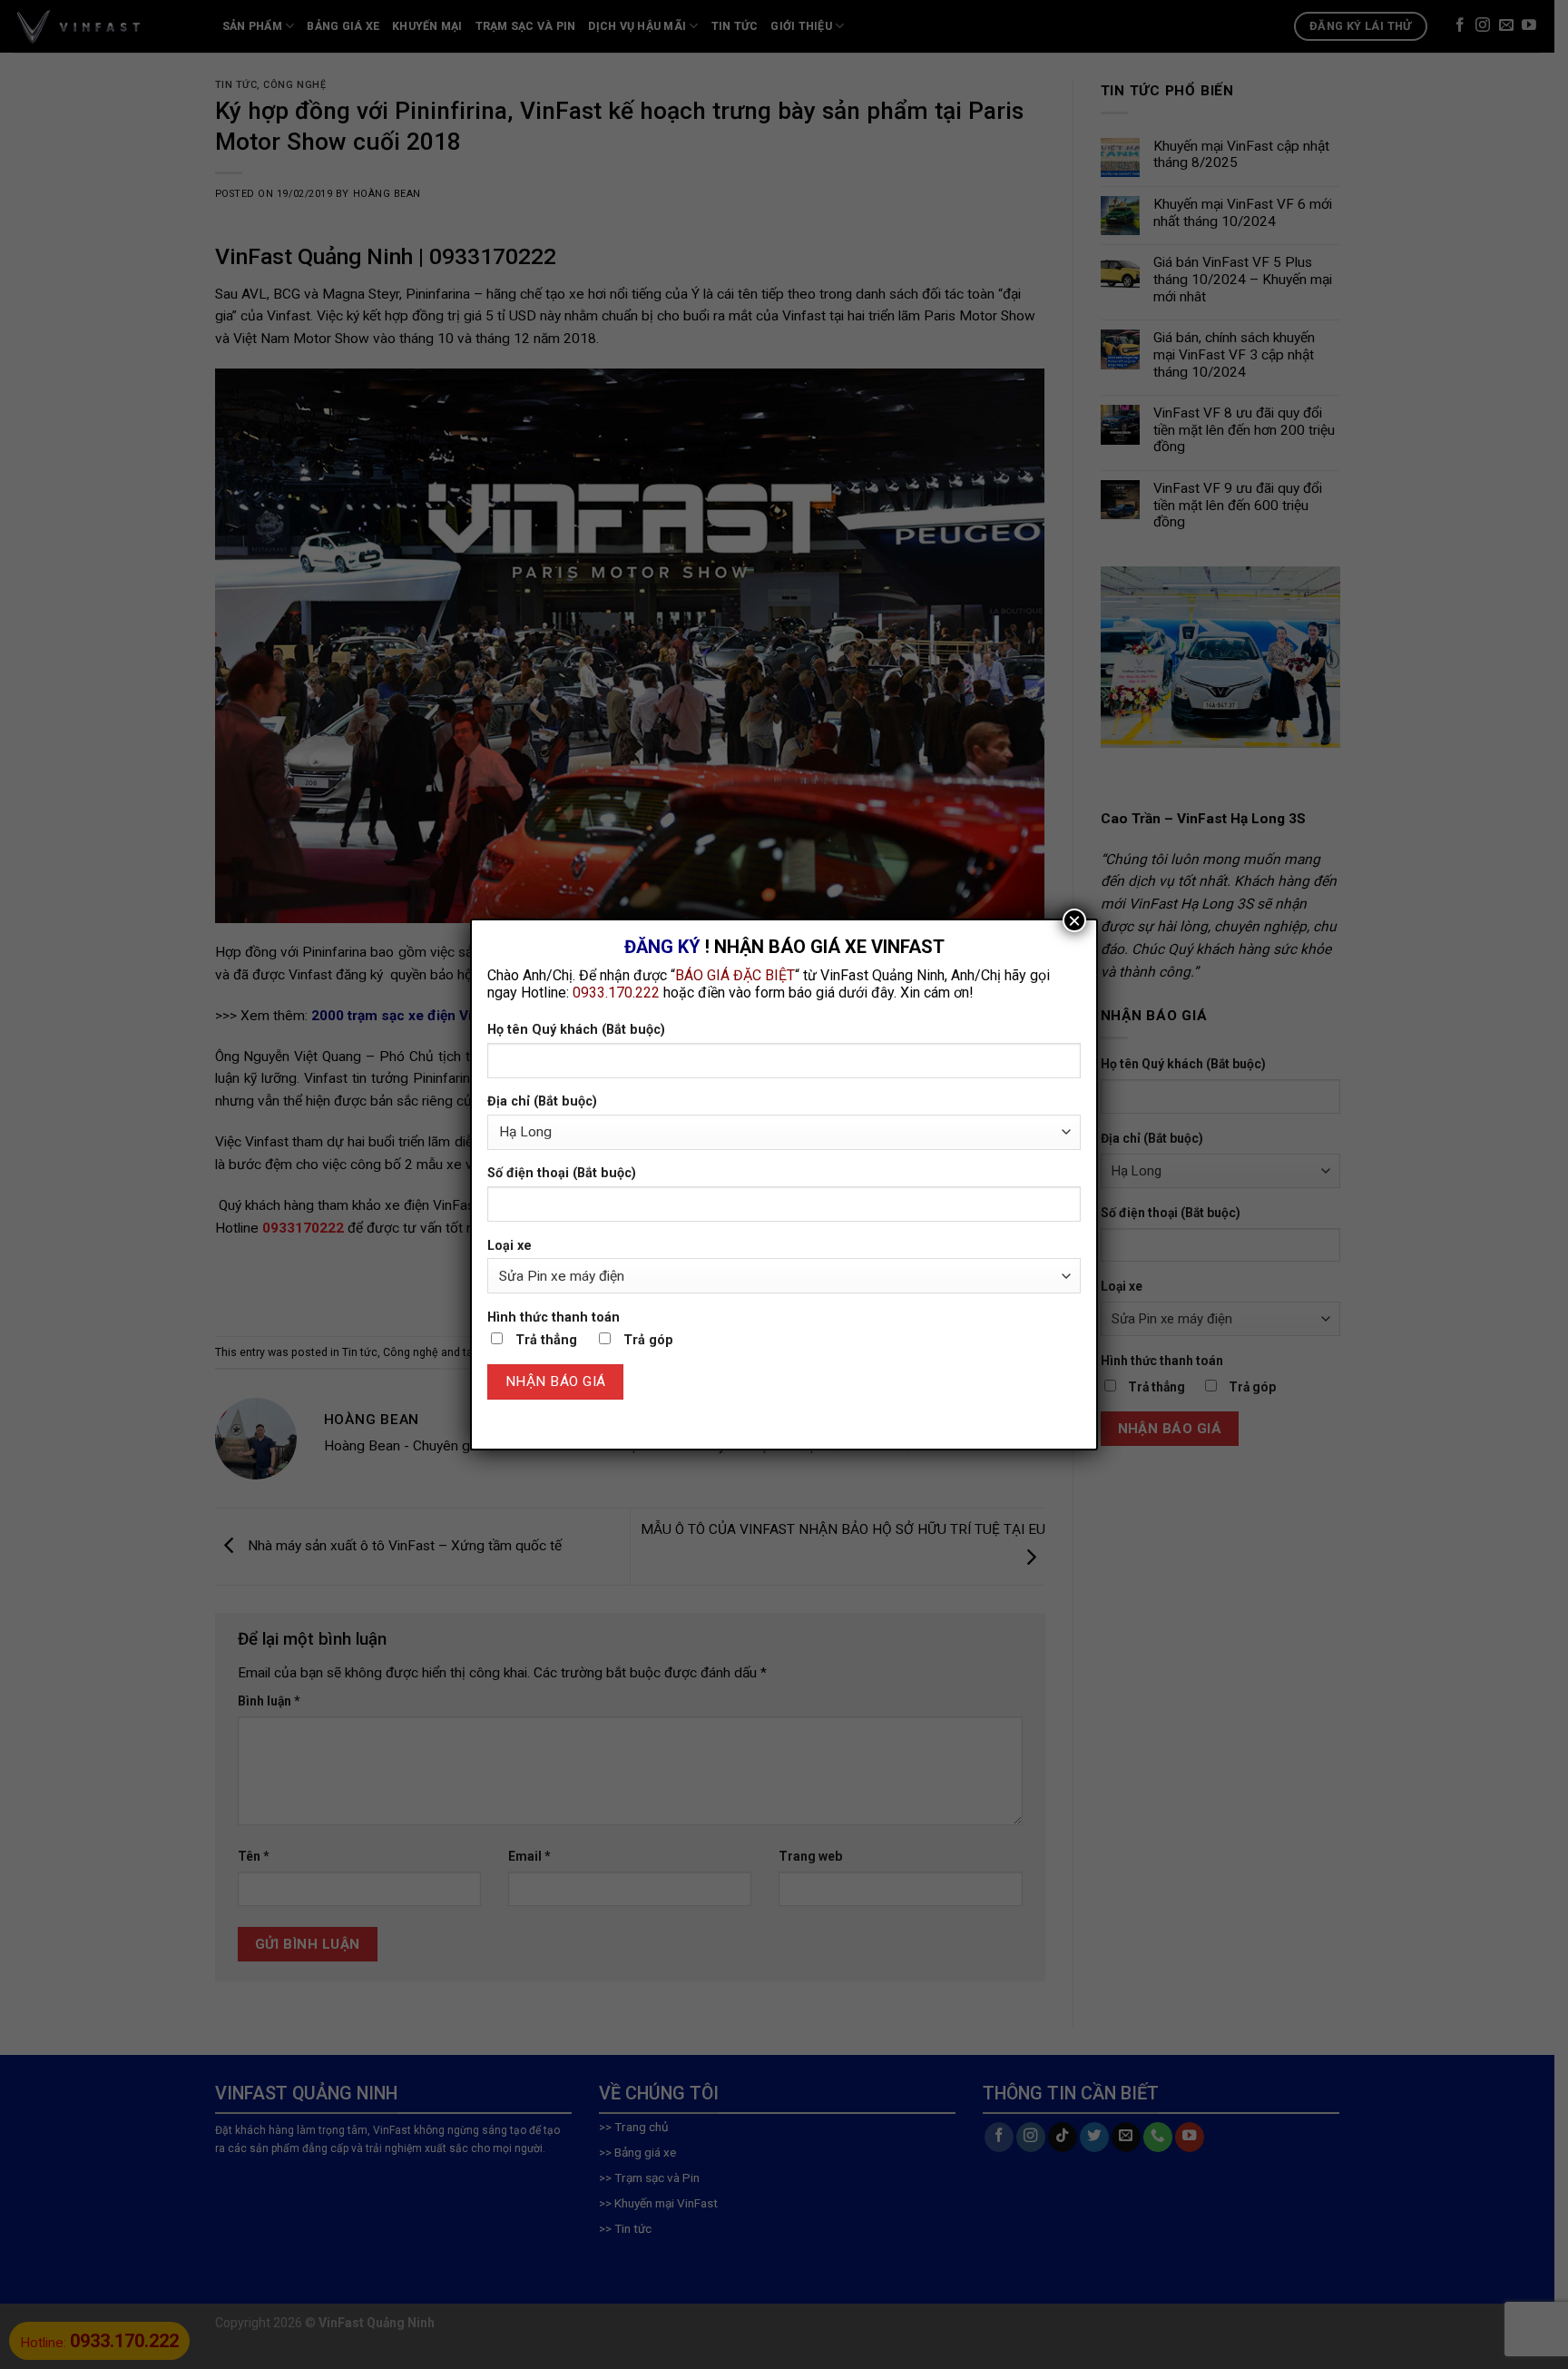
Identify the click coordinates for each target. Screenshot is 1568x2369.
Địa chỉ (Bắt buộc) (542, 1101)
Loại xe (510, 1246)
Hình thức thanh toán (554, 1317)
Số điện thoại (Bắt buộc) (562, 1173)
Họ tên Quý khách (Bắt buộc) (576, 1030)
